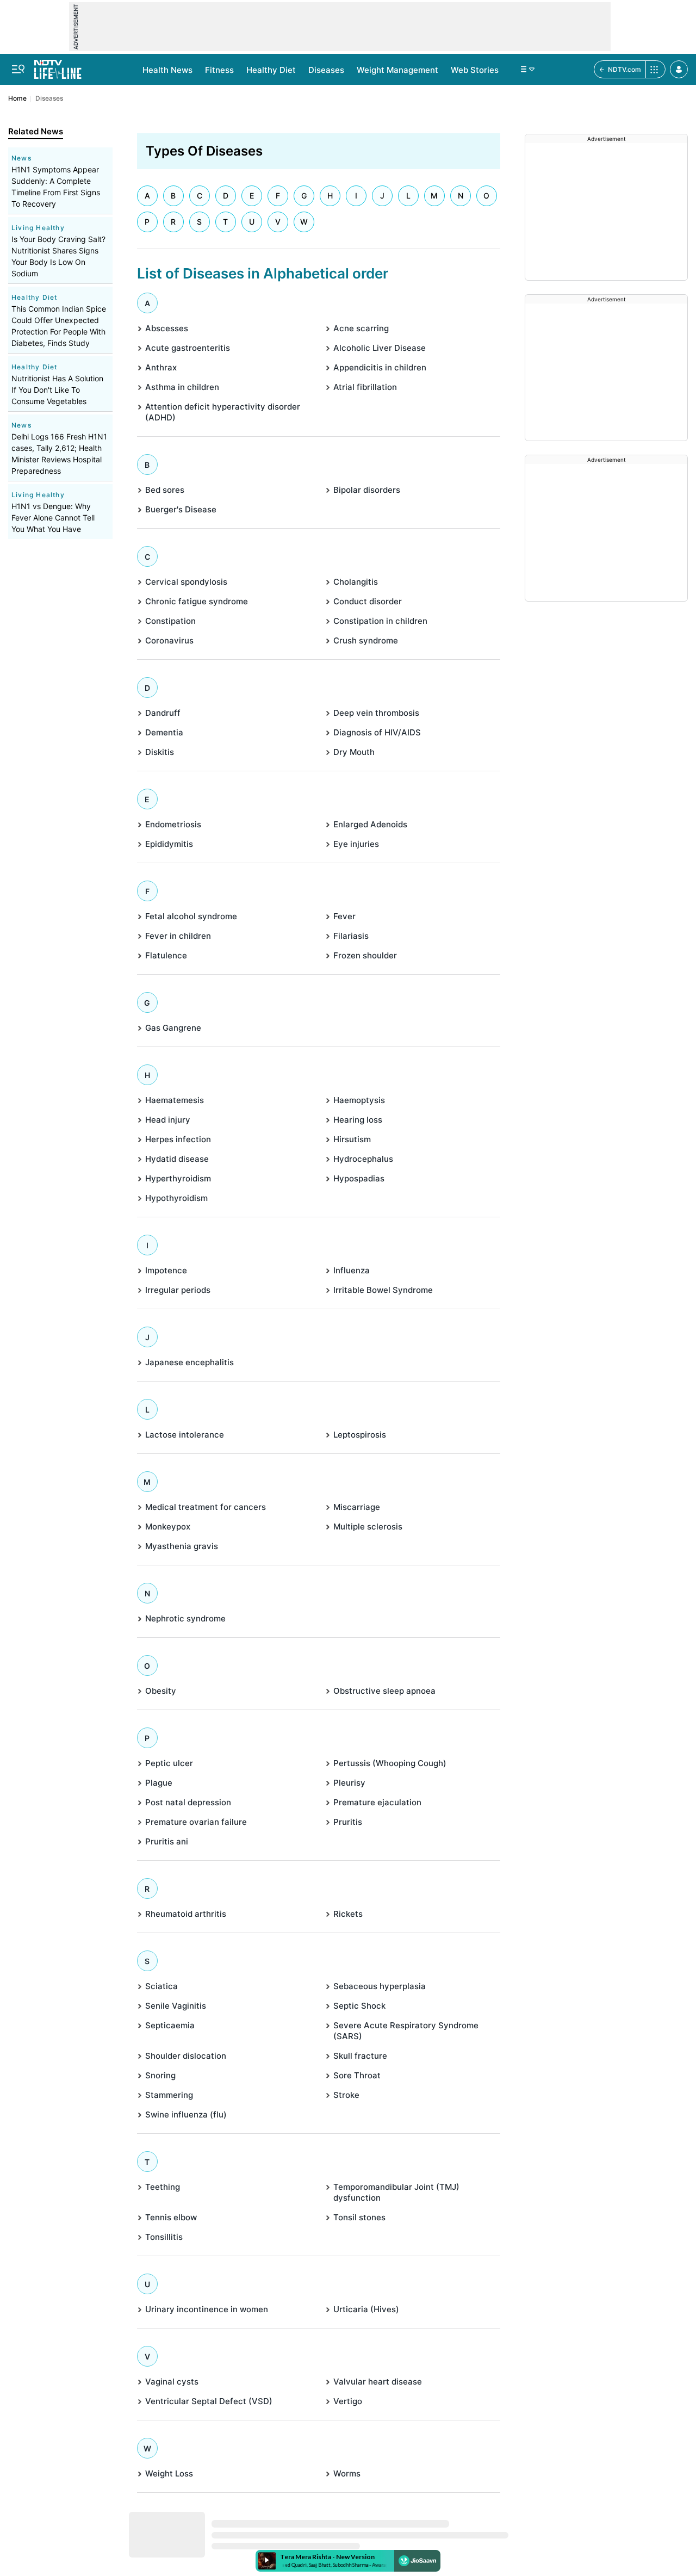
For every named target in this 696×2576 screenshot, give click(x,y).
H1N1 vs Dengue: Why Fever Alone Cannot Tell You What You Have (53, 518)
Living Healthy (38, 228)
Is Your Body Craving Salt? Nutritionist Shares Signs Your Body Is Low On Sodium (58, 256)
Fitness (219, 70)
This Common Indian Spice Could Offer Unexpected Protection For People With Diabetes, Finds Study (59, 326)
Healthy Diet (271, 70)
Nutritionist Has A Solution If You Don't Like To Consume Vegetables (57, 390)
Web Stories (475, 70)
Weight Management (397, 70)
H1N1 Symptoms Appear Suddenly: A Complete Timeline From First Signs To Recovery (56, 187)
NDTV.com (624, 69)
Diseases (326, 70)
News (21, 158)
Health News (167, 70)
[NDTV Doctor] (58, 66)
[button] (679, 69)
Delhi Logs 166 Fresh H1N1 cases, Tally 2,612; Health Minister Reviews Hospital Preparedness (59, 454)
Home (17, 98)
